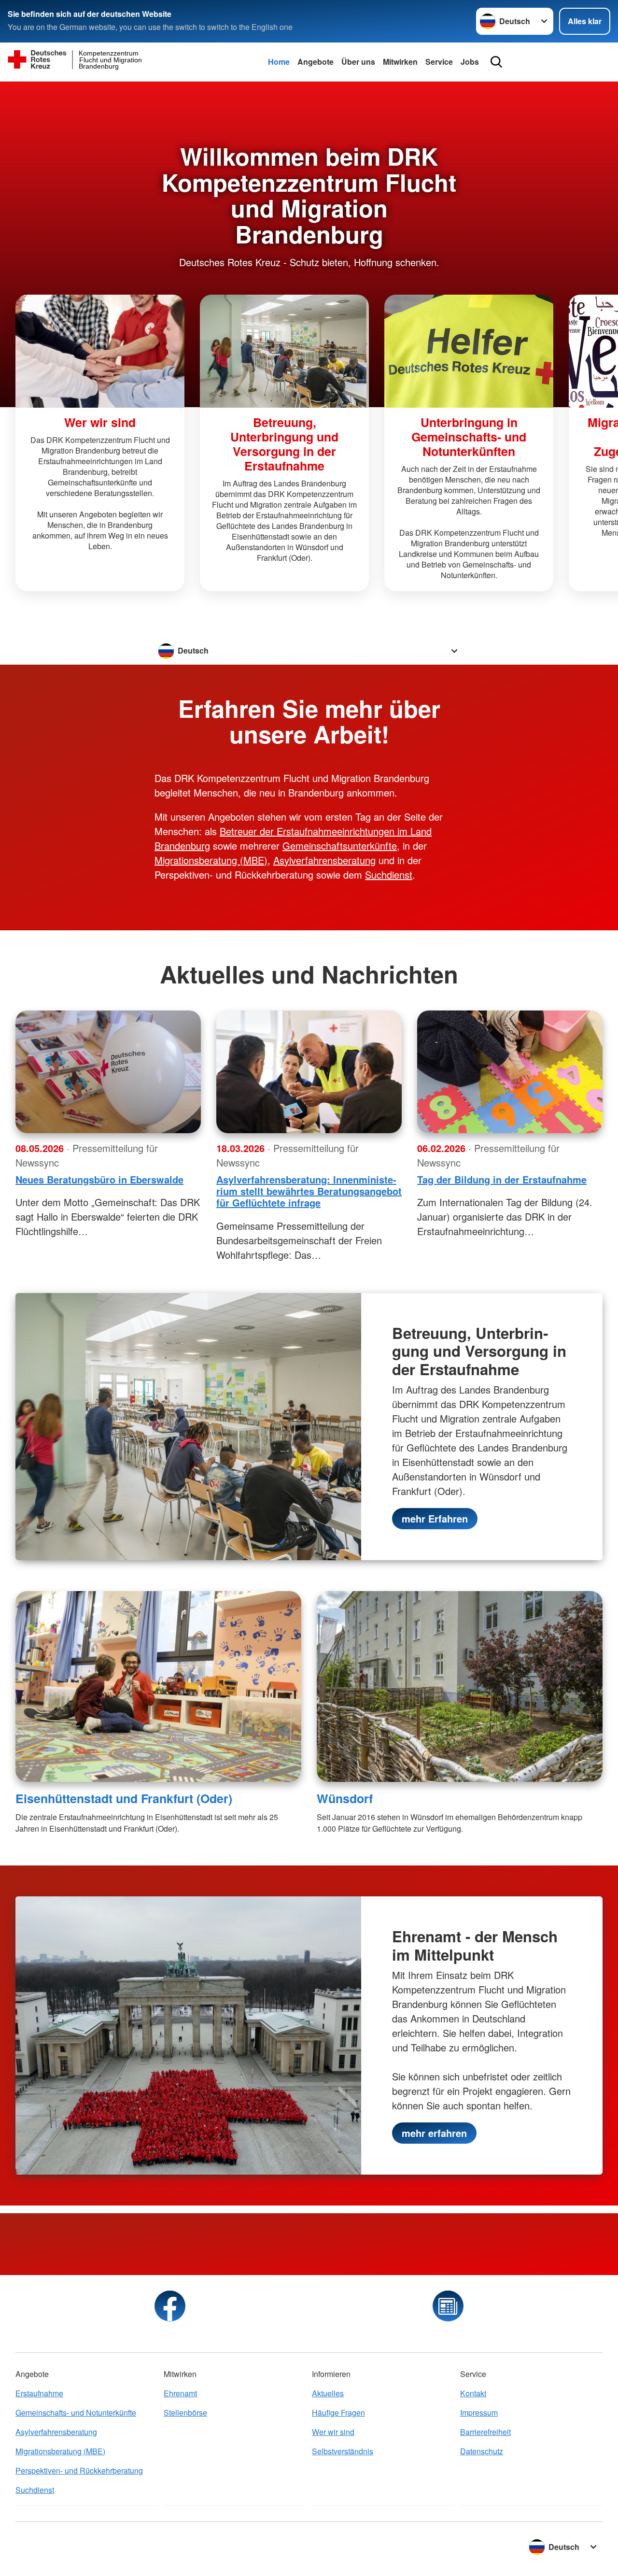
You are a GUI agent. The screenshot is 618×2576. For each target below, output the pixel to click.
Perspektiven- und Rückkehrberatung (79, 2470)
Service (439, 62)
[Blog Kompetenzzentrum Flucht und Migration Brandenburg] (448, 2306)
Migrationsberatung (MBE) (211, 860)
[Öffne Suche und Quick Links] (496, 62)
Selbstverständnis (343, 2451)
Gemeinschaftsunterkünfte (340, 846)
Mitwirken (400, 62)
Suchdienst (389, 875)
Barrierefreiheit (485, 2432)
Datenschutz (482, 2451)
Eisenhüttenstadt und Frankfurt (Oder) (124, 1798)
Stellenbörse (185, 2412)
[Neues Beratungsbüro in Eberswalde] (108, 1072)
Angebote (316, 62)
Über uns (358, 62)
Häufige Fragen (338, 2412)
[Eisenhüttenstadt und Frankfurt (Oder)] (158, 1686)
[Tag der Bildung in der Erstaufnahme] (510, 1072)
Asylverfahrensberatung (324, 860)
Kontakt (473, 2393)
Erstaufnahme (39, 2393)
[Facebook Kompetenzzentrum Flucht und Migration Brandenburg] (170, 2306)
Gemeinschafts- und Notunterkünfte (76, 2412)
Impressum (479, 2412)
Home (279, 62)
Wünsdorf (345, 1798)
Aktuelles (328, 2393)
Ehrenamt (180, 2393)
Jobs (470, 62)
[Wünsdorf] (460, 1686)
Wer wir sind (333, 2432)
